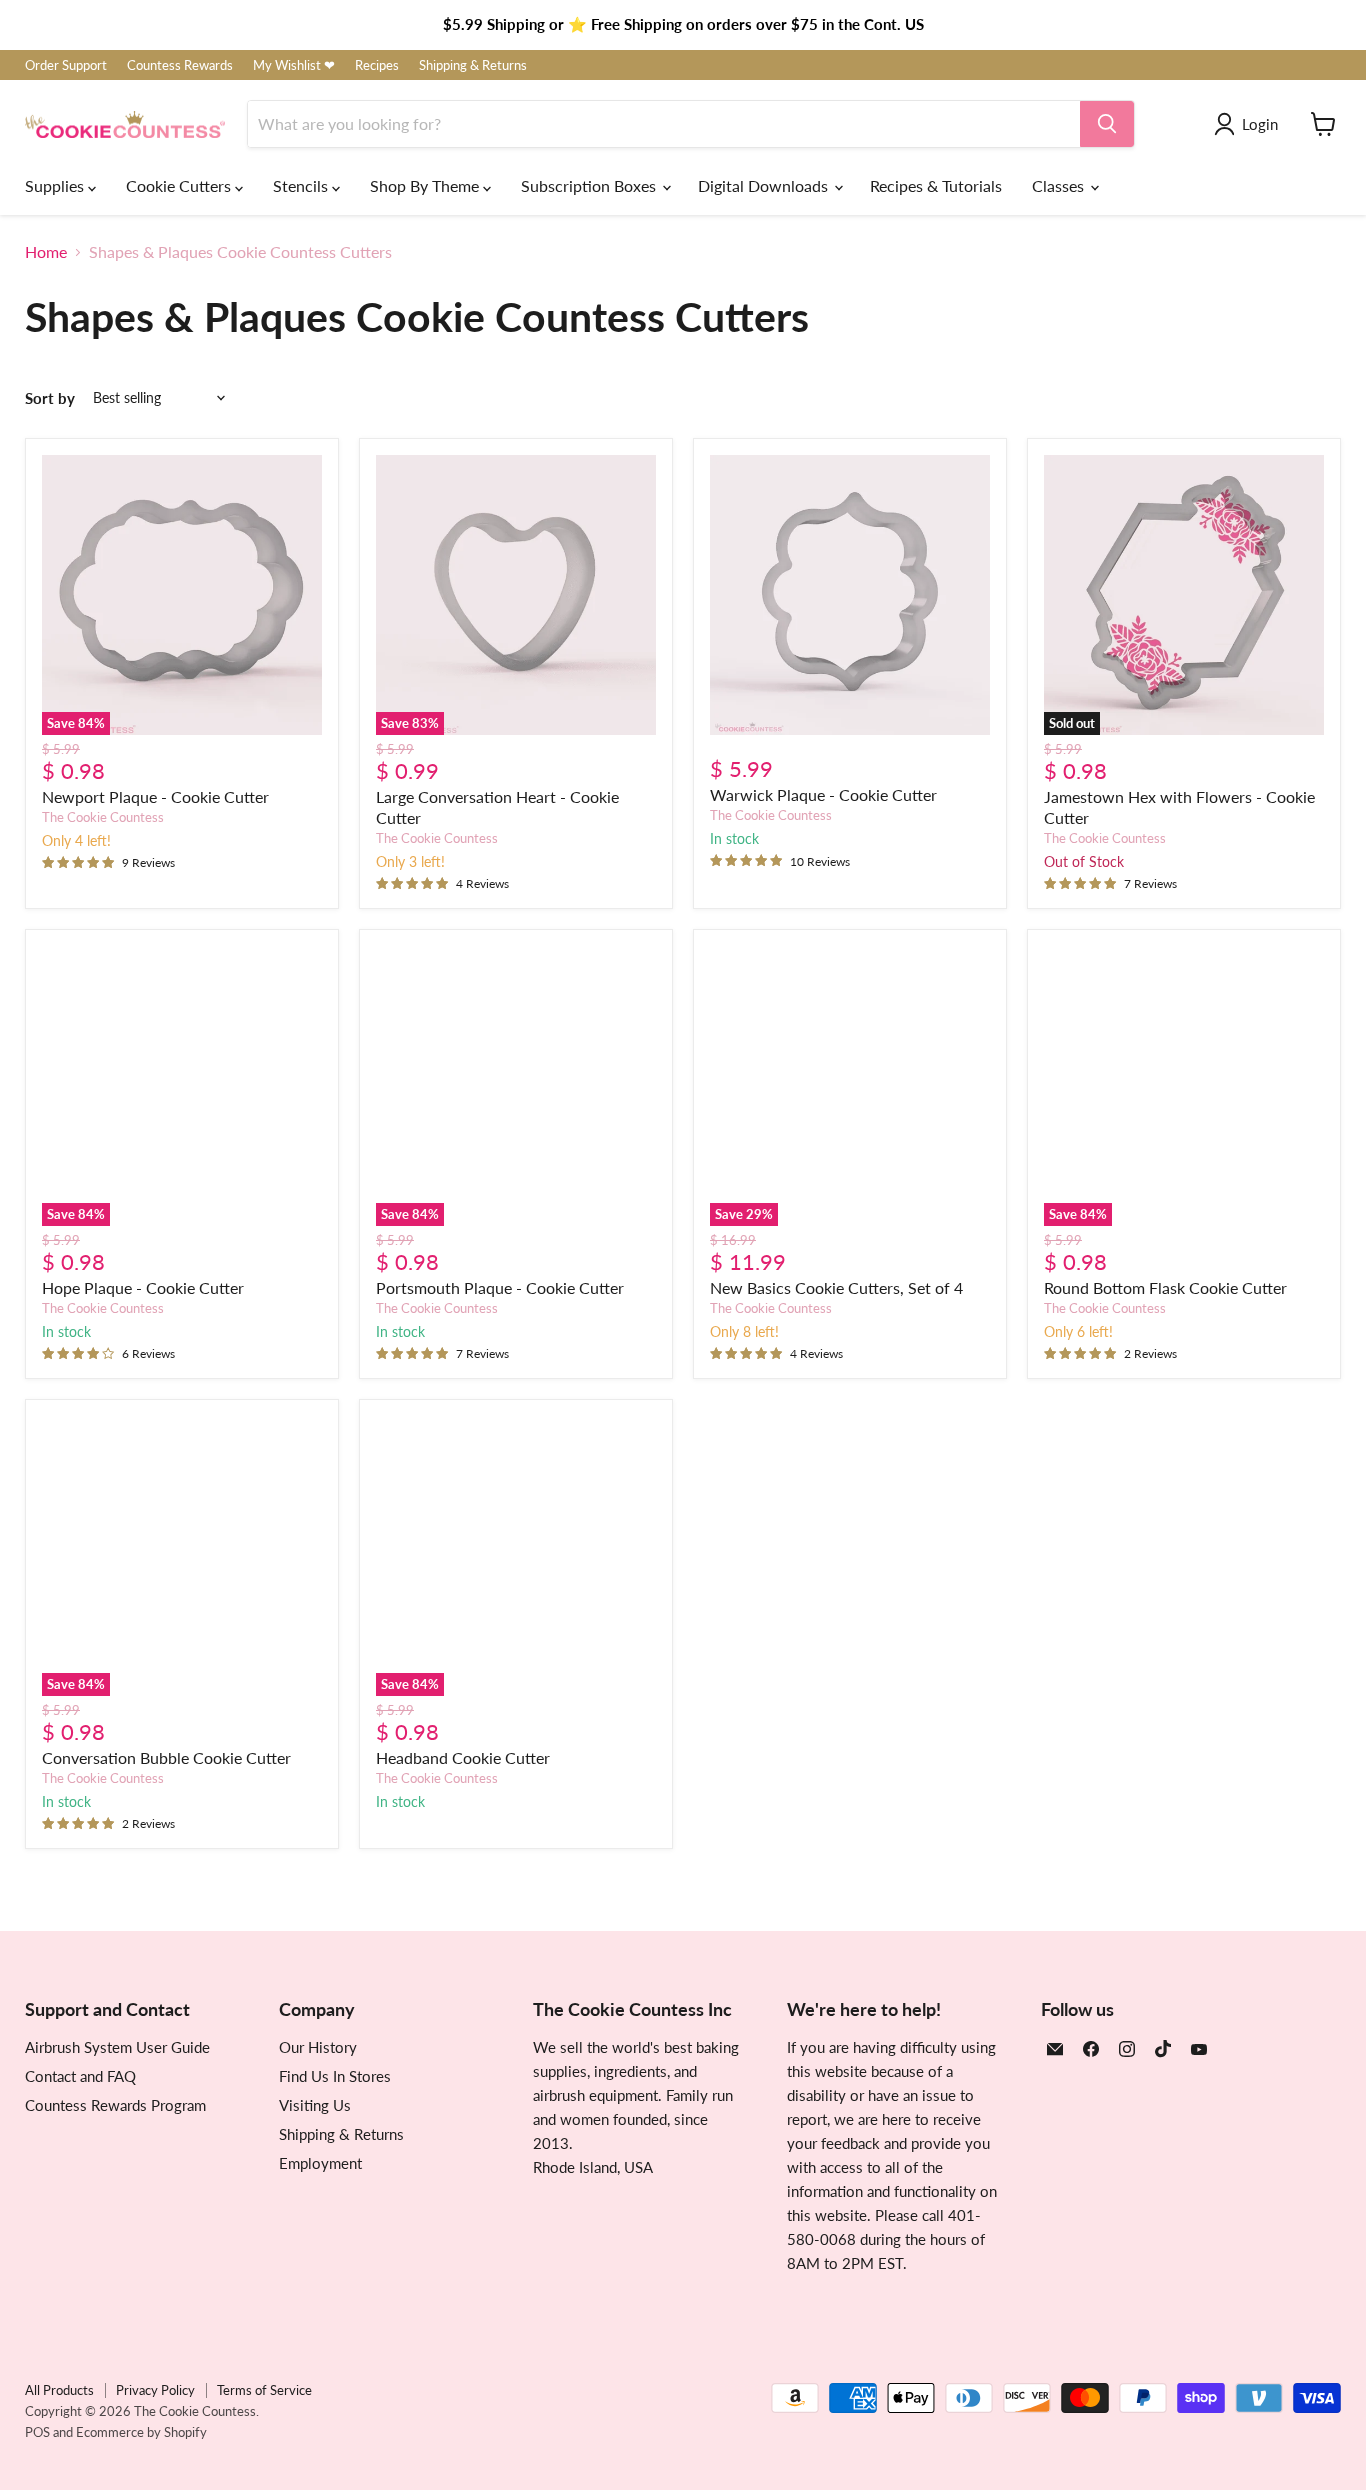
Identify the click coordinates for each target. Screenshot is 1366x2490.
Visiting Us (315, 2105)
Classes (1060, 185)
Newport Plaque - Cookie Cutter (155, 796)
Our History (318, 2047)
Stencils (302, 185)
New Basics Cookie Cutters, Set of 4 (836, 1287)
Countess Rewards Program (115, 2105)
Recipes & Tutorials (936, 185)
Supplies (56, 185)
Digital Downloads (765, 185)
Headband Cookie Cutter (463, 1757)
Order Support (66, 65)
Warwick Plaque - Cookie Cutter (823, 794)
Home (46, 252)
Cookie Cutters (180, 185)
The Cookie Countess (103, 817)
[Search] (1107, 124)
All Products (59, 2390)
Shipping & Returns (473, 65)
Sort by (50, 398)
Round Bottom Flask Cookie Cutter (1165, 1287)
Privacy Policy (155, 2390)
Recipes (377, 65)
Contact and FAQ (80, 2076)
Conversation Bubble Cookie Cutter (166, 1757)
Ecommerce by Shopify (141, 2432)
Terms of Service (264, 2390)
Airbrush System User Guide (117, 2047)
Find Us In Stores (335, 2076)
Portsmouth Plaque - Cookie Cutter (500, 1287)
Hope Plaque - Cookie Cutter (143, 1287)
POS (37, 2432)
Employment (320, 2163)
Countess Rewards (180, 65)
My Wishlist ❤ (294, 65)
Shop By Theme (426, 185)
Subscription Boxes (590, 185)
